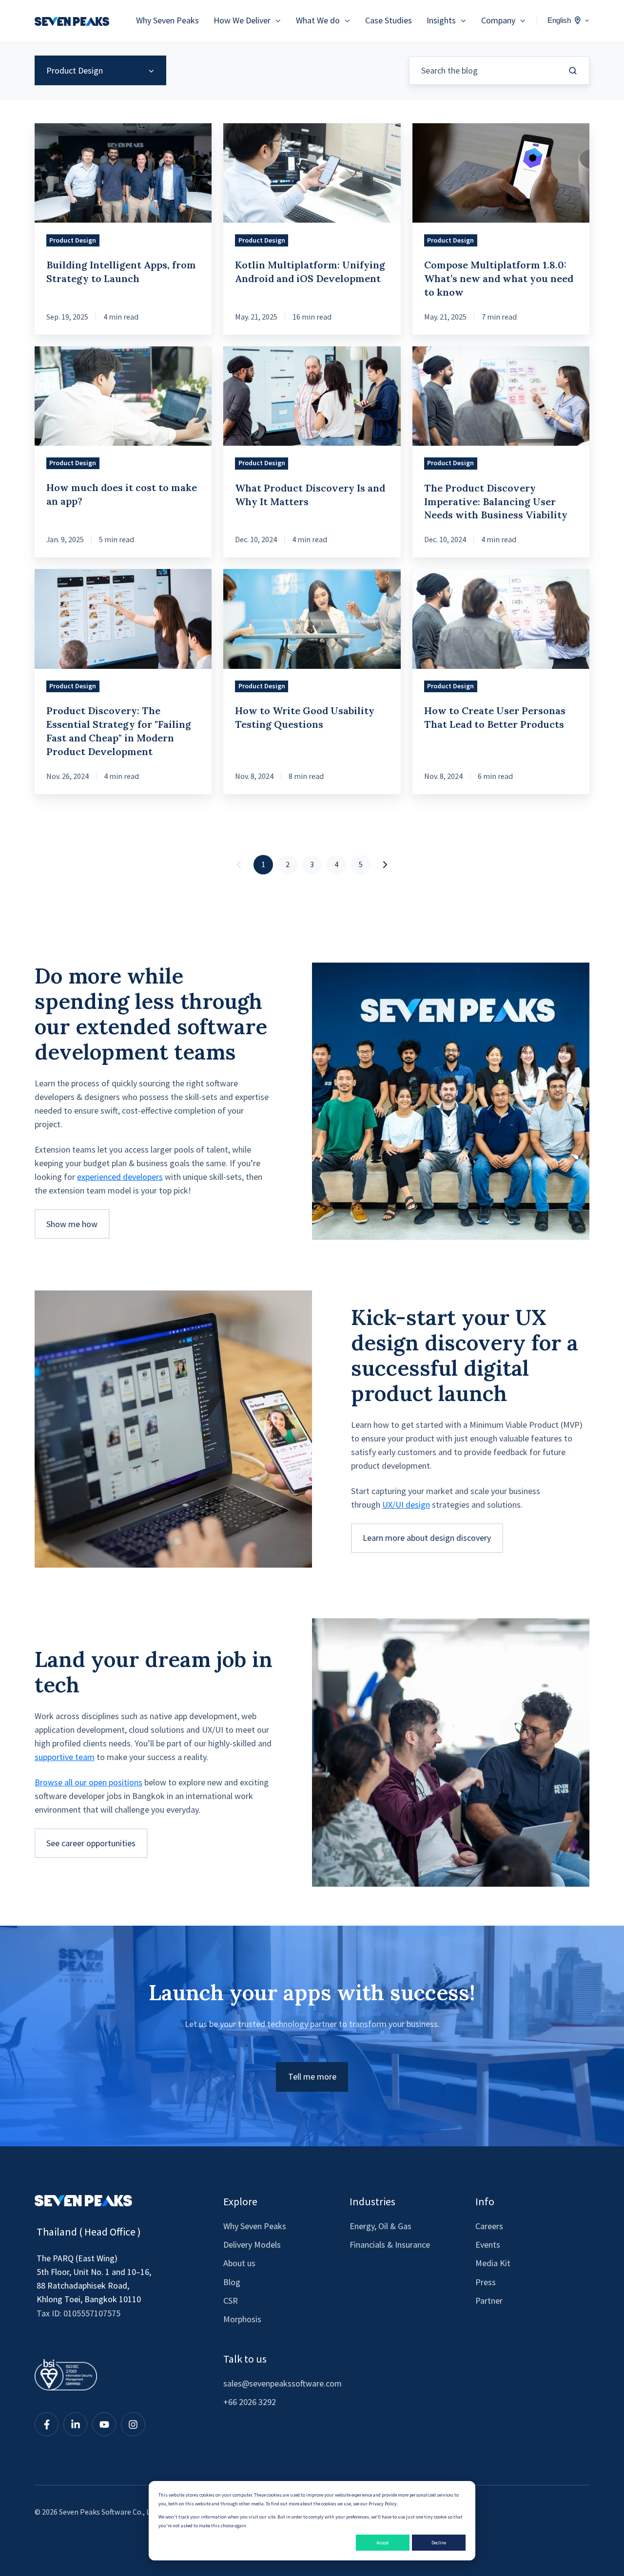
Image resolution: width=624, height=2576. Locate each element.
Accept (383, 2543)
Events (488, 2245)
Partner (489, 2301)
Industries (372, 2201)
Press (486, 2282)
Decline (439, 2543)
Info (485, 2201)
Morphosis (242, 2319)
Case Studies (389, 20)
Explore (240, 2201)
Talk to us (245, 2359)
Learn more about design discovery (427, 1538)
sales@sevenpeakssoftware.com (283, 2383)
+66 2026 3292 (250, 2402)
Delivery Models (252, 2245)
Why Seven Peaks (167, 20)
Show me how (72, 1224)
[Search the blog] (573, 71)
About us (239, 2263)
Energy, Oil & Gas (380, 2226)
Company (498, 20)
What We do (318, 20)
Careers (489, 2226)
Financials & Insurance (390, 2245)
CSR (231, 2301)
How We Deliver (242, 20)
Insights (441, 20)
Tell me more (312, 2076)
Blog (232, 2282)
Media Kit (493, 2263)
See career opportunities (91, 1843)
